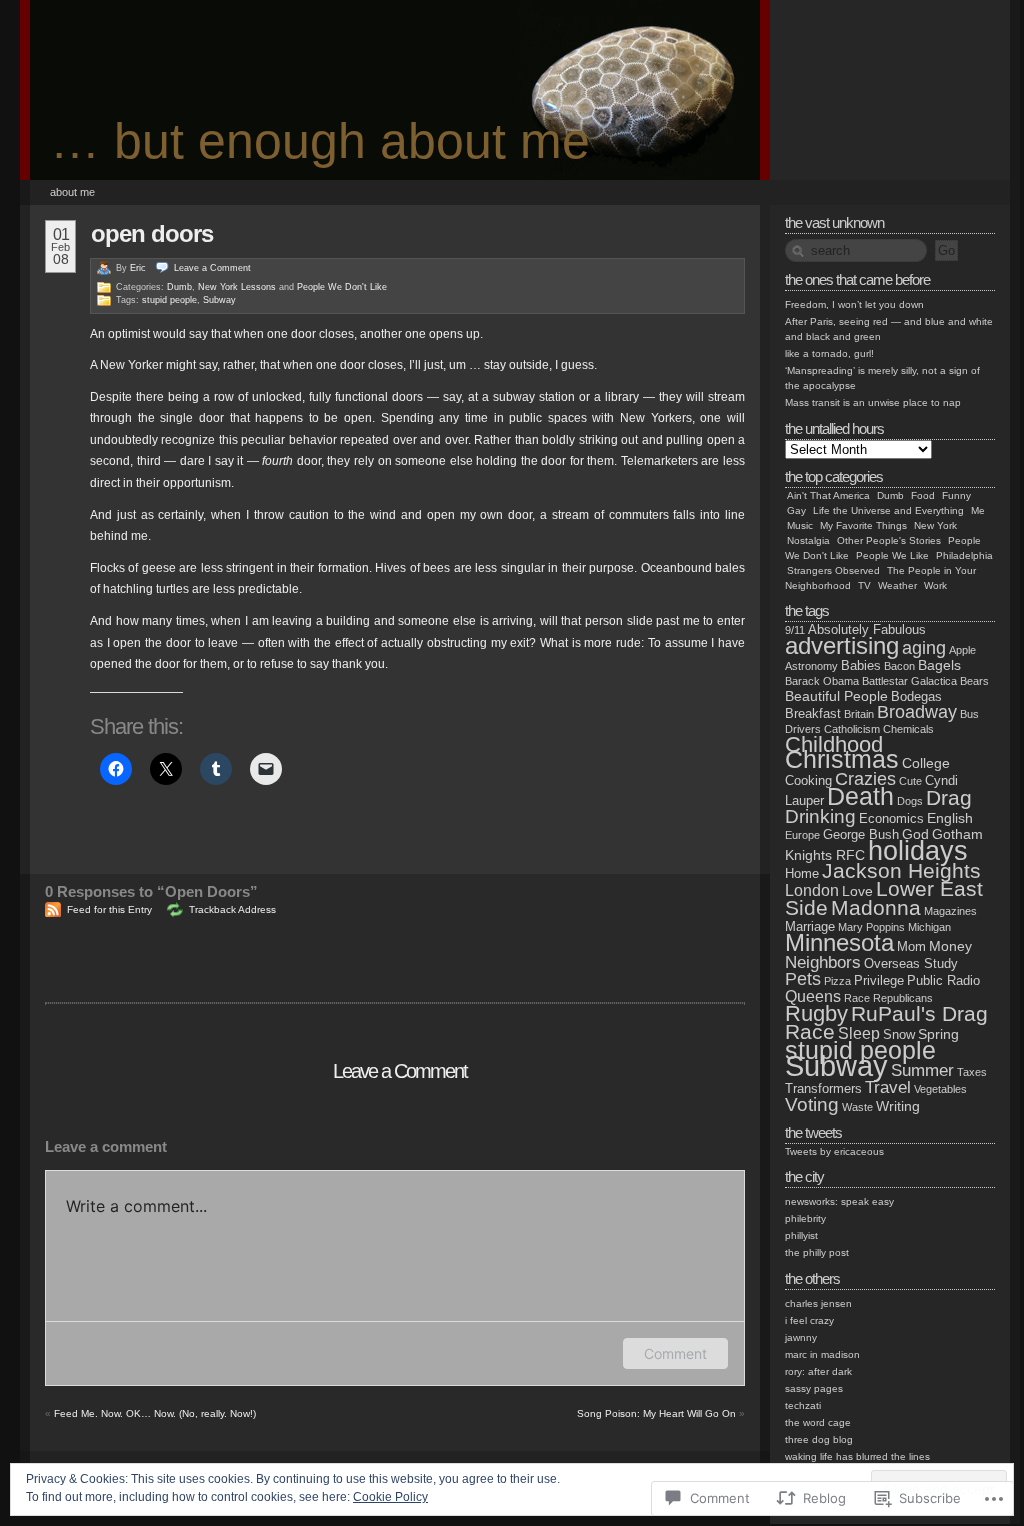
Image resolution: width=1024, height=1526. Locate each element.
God (915, 834)
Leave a (212, 268)
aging (924, 648)
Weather (897, 585)
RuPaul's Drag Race (886, 1023)
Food (923, 495)
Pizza (837, 981)
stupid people (169, 300)
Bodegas (916, 696)
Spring (938, 1034)
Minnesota (839, 942)
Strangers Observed (833, 570)
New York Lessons (237, 287)
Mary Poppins (871, 927)
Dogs (910, 801)
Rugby (816, 1013)
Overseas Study (911, 963)
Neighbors (823, 962)
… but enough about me (320, 141)
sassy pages (814, 1388)
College (926, 763)
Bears (974, 681)
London (812, 890)
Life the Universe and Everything (888, 510)
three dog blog (819, 1439)
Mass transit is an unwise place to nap (873, 402)
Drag (949, 798)
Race (857, 998)
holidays (918, 850)
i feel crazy (809, 1320)
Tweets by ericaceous (834, 1151)
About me (72, 192)
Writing (898, 1106)
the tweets (813, 1132)
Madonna (876, 907)
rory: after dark (818, 1371)
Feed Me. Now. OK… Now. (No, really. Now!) (155, 1413)
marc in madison (822, 1354)
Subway (219, 300)
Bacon (899, 666)
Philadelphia (964, 555)
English (950, 818)
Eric (138, 268)
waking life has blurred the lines (857, 1456)
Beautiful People (836, 696)
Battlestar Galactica (909, 681)
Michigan (929, 927)
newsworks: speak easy (839, 1201)
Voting (812, 1104)
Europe (802, 835)
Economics (891, 818)
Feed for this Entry (109, 909)
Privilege (879, 980)
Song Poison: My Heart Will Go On (656, 1413)
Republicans (903, 998)
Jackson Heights (901, 871)
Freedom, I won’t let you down (854, 304)
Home (802, 873)
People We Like (892, 555)
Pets (803, 979)
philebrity (805, 1218)
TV (864, 585)
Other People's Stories (889, 540)
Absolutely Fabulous (867, 629)
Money (950, 946)
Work (935, 585)
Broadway (917, 712)
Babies (861, 665)
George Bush (861, 834)
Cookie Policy (390, 1497)
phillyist (801, 1235)
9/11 (795, 630)
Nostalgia (808, 540)
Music (800, 525)
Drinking (820, 816)
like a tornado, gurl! (829, 353)
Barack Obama (822, 681)
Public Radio (943, 980)
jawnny (801, 1337)
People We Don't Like (342, 287)
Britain (859, 714)
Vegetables (940, 1089)
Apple (962, 650)
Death (860, 796)
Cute (910, 781)
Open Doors (152, 233)
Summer (922, 1070)
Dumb (179, 287)
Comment (675, 1353)
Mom (911, 946)
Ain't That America (828, 495)
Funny (956, 495)
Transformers (823, 1088)
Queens (813, 996)
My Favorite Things (863, 525)
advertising (842, 645)
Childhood (834, 744)
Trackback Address (232, 909)
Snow (899, 1034)
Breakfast (813, 713)
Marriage (810, 926)
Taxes (972, 1072)
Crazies (865, 779)
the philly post (817, 1252)
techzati (803, 1405)
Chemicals (908, 729)
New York (935, 525)
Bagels (939, 665)
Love (857, 891)
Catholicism (852, 729)
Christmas (842, 759)
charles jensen (818, 1303)
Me (978, 510)
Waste (857, 1107)
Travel (888, 1087)
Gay (796, 510)
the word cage (818, 1422)
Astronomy (811, 666)
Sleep (859, 1033)
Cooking (808, 780)
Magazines (950, 911)
